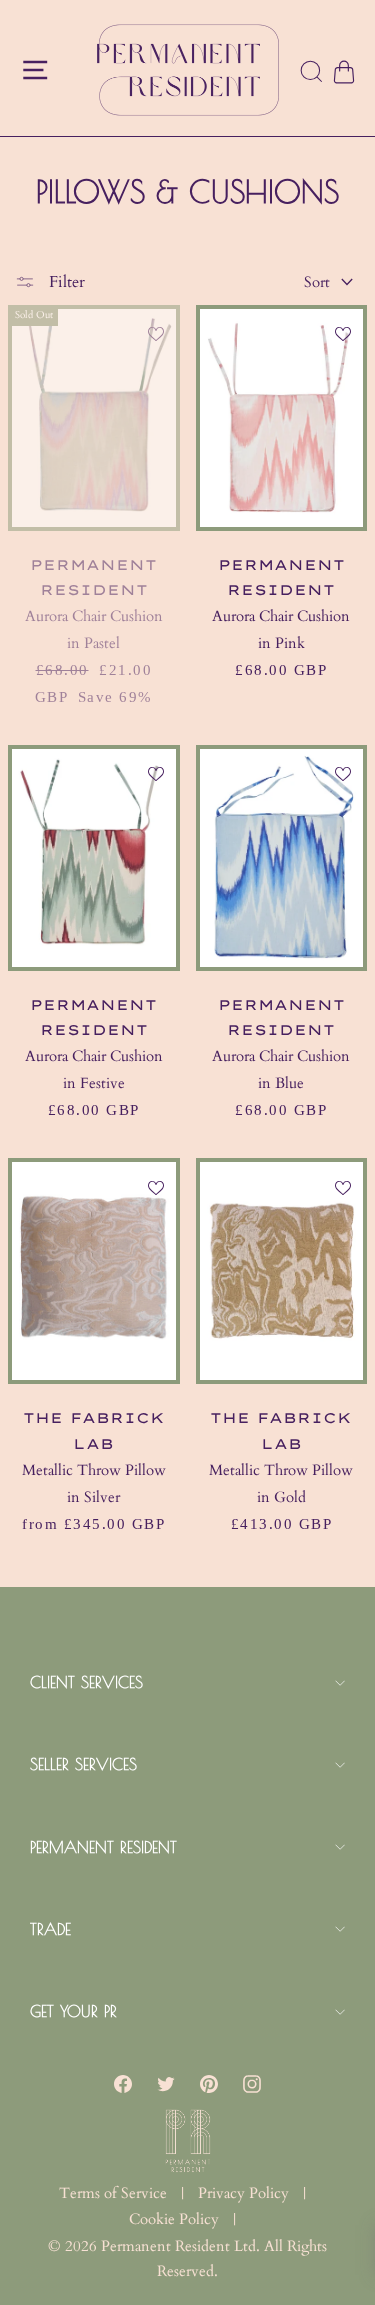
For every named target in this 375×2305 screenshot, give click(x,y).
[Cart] (343, 72)
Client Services (86, 1682)
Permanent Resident (103, 1847)
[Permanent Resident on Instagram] (252, 2083)
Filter (65, 282)
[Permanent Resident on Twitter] (166, 2083)
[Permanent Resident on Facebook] (123, 2083)
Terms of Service (113, 2193)
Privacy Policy (243, 2193)
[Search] (312, 73)
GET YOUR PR (73, 2011)
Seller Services (83, 1764)
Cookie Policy (174, 2219)
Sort (317, 282)
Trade (50, 1929)
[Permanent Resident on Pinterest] (209, 2083)
